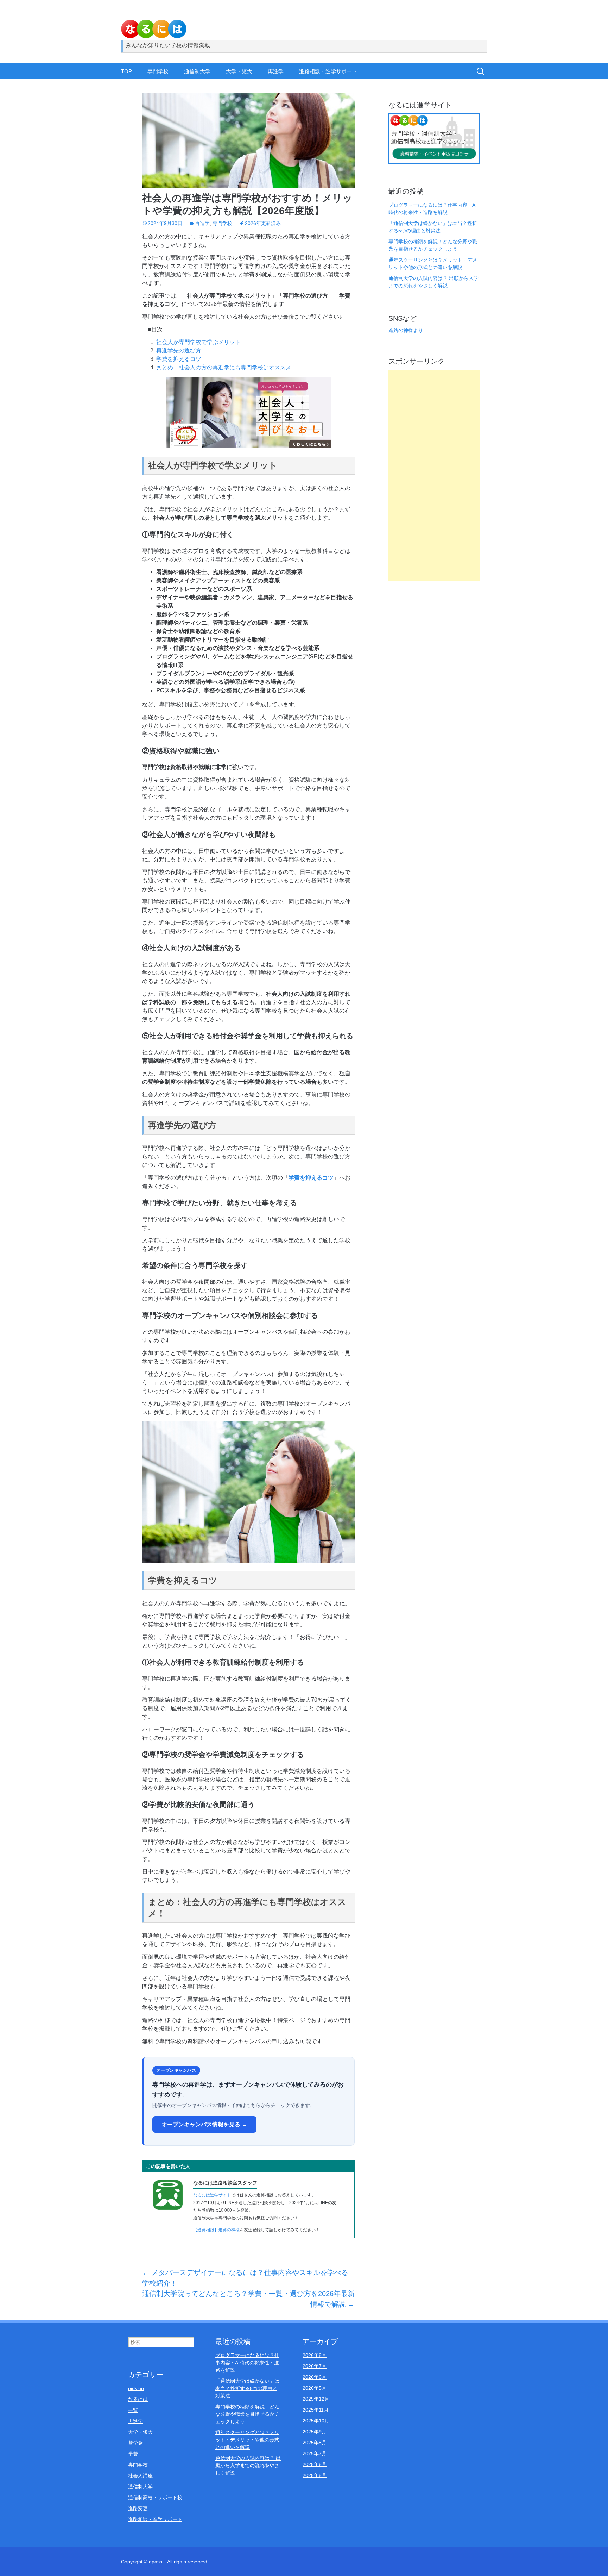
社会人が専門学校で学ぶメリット (198, 342)
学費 (133, 2454)
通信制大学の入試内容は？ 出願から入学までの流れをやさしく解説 (248, 2465)
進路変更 (138, 2508)
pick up (136, 2388)
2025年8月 (315, 2443)
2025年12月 (316, 2399)
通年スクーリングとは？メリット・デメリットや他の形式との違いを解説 (247, 2440)
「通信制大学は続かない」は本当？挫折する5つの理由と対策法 (247, 2388)
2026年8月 (315, 2355)
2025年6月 (315, 2464)
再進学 (276, 71)
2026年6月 (315, 2377)
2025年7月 (315, 2453)
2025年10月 (316, 2421)
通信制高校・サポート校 (155, 2497)
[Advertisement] (434, 475)
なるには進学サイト (212, 2195)
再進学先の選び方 (179, 351)
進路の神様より (406, 330)
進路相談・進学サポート (328, 71)
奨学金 (135, 2443)
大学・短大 (239, 71)
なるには (138, 2399)
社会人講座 (140, 2476)
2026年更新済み (263, 223)
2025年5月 (315, 2475)
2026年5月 (315, 2388)
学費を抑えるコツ (179, 359)
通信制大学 (197, 71)
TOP (126, 71)
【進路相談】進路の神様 (216, 2230)
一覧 (133, 2410)
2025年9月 (315, 2432)
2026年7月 (315, 2366)
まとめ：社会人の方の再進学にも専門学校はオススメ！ (227, 367)
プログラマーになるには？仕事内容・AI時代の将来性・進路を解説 (247, 2363)
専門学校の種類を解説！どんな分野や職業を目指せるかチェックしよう (247, 2414)
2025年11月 (316, 2410)
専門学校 (158, 71)
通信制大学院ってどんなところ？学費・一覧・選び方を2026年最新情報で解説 (248, 2299)
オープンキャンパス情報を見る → (204, 2124)
